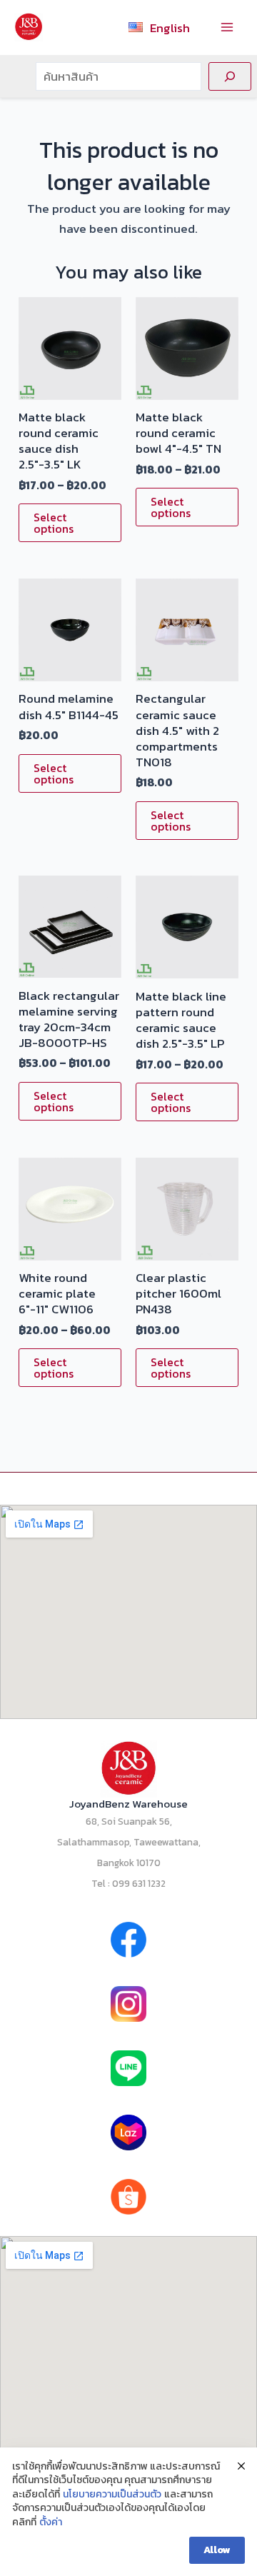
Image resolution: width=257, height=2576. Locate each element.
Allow (217, 2550)
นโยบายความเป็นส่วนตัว (112, 2495)
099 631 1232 (139, 1883)
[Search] (230, 76)
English (170, 28)
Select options (54, 523)
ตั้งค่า (51, 2522)
